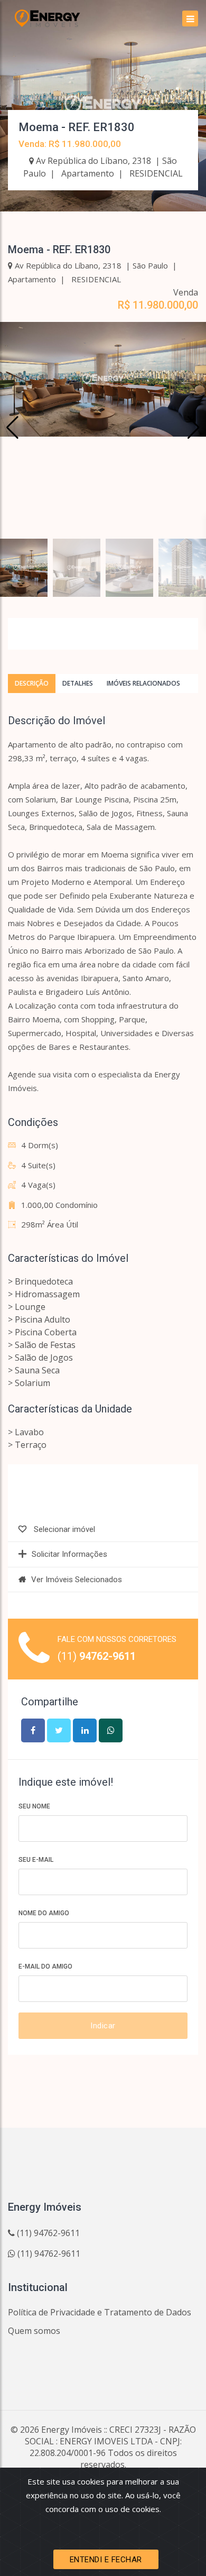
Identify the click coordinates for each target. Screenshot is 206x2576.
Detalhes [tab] (78, 683)
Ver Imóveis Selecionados (77, 1580)
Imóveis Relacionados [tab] (143, 683)
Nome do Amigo (44, 1913)
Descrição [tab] (32, 683)
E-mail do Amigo (45, 1966)
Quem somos (34, 2331)
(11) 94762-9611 (47, 2233)
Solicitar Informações (69, 1554)
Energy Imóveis (72, 2430)
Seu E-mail (36, 1860)
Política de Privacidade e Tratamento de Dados (100, 2312)
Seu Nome (34, 1806)
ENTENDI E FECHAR (106, 2560)
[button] (194, 428)
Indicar (103, 2026)
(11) (97, 1656)
